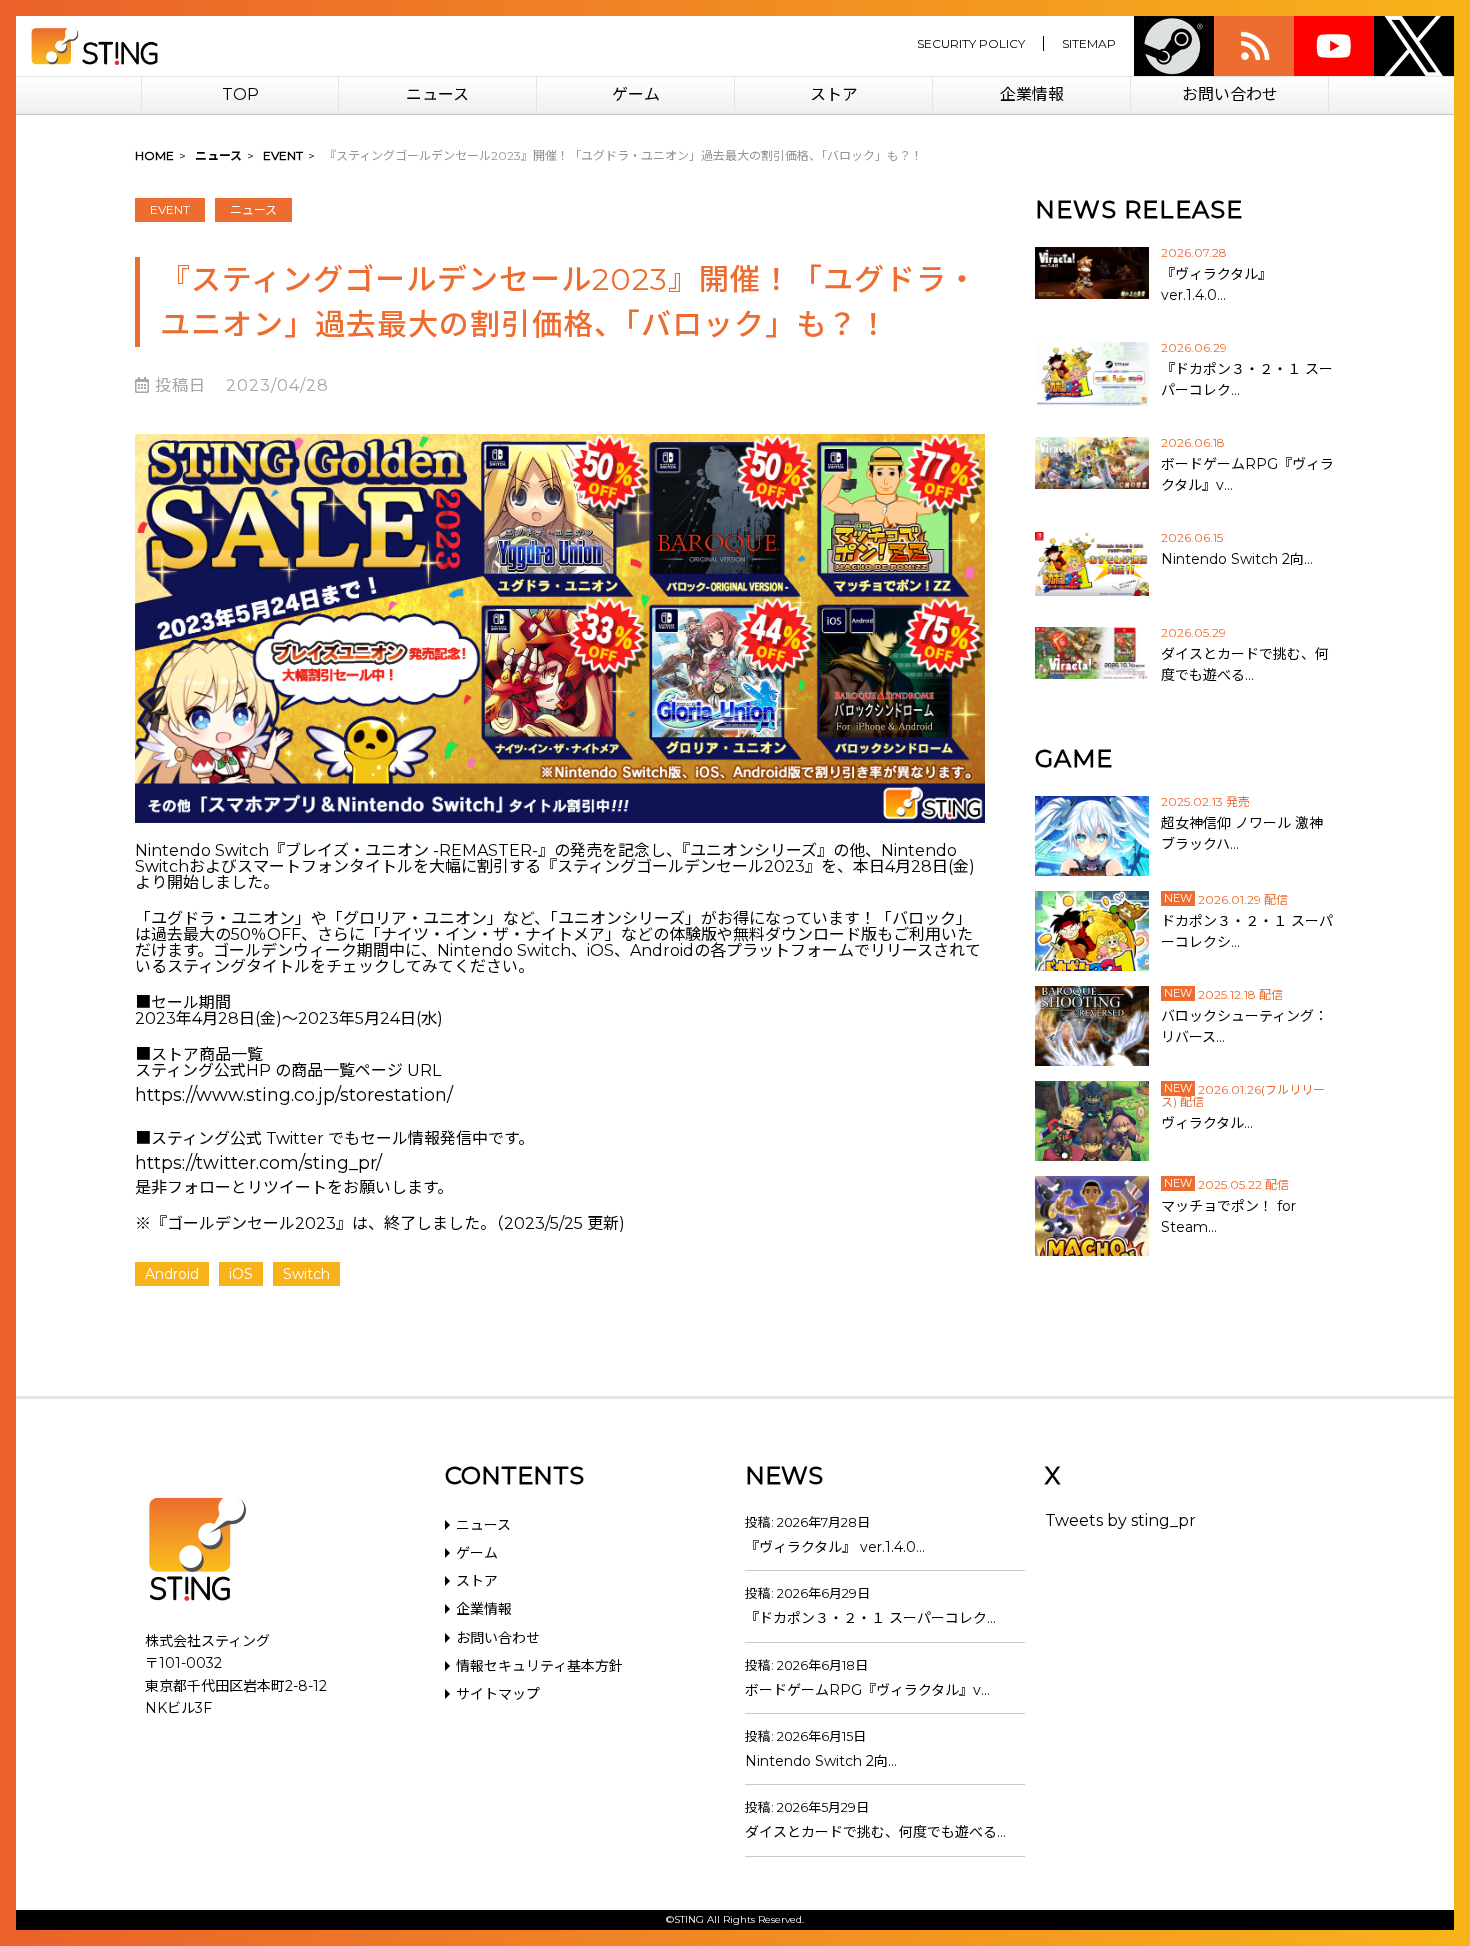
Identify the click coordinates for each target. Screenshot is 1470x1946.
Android (172, 1274)
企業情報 (1032, 94)
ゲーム (636, 94)
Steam (1174, 46)
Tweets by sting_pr (1120, 1520)
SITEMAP (1089, 43)
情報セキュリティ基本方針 (539, 1666)
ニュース (437, 94)
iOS (241, 1274)
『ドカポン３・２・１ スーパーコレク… (870, 1618)
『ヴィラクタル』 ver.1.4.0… (835, 1547)
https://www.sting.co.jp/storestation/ (294, 1095)
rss (1254, 46)
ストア (834, 94)
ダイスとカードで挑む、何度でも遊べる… (875, 1832)
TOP (240, 94)
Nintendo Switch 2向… (821, 1761)
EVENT (170, 209)
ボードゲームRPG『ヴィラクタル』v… (867, 1690)
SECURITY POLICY (971, 43)
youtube (1334, 46)
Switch (306, 1274)
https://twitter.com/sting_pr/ (258, 1163)
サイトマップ (498, 1694)
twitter (1414, 46)
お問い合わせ (1230, 94)
